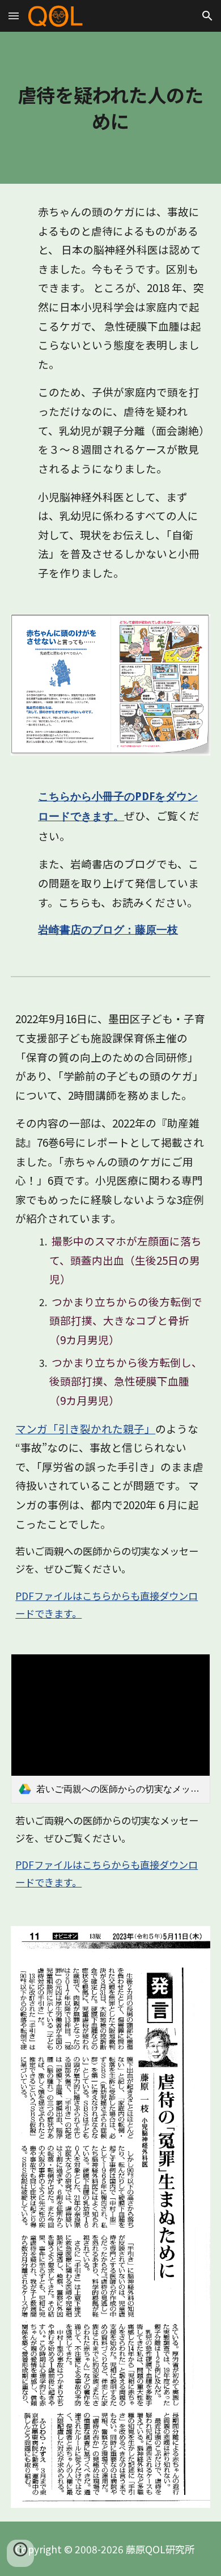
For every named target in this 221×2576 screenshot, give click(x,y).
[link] (110, 1729)
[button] (14, 16)
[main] (110, 108)
